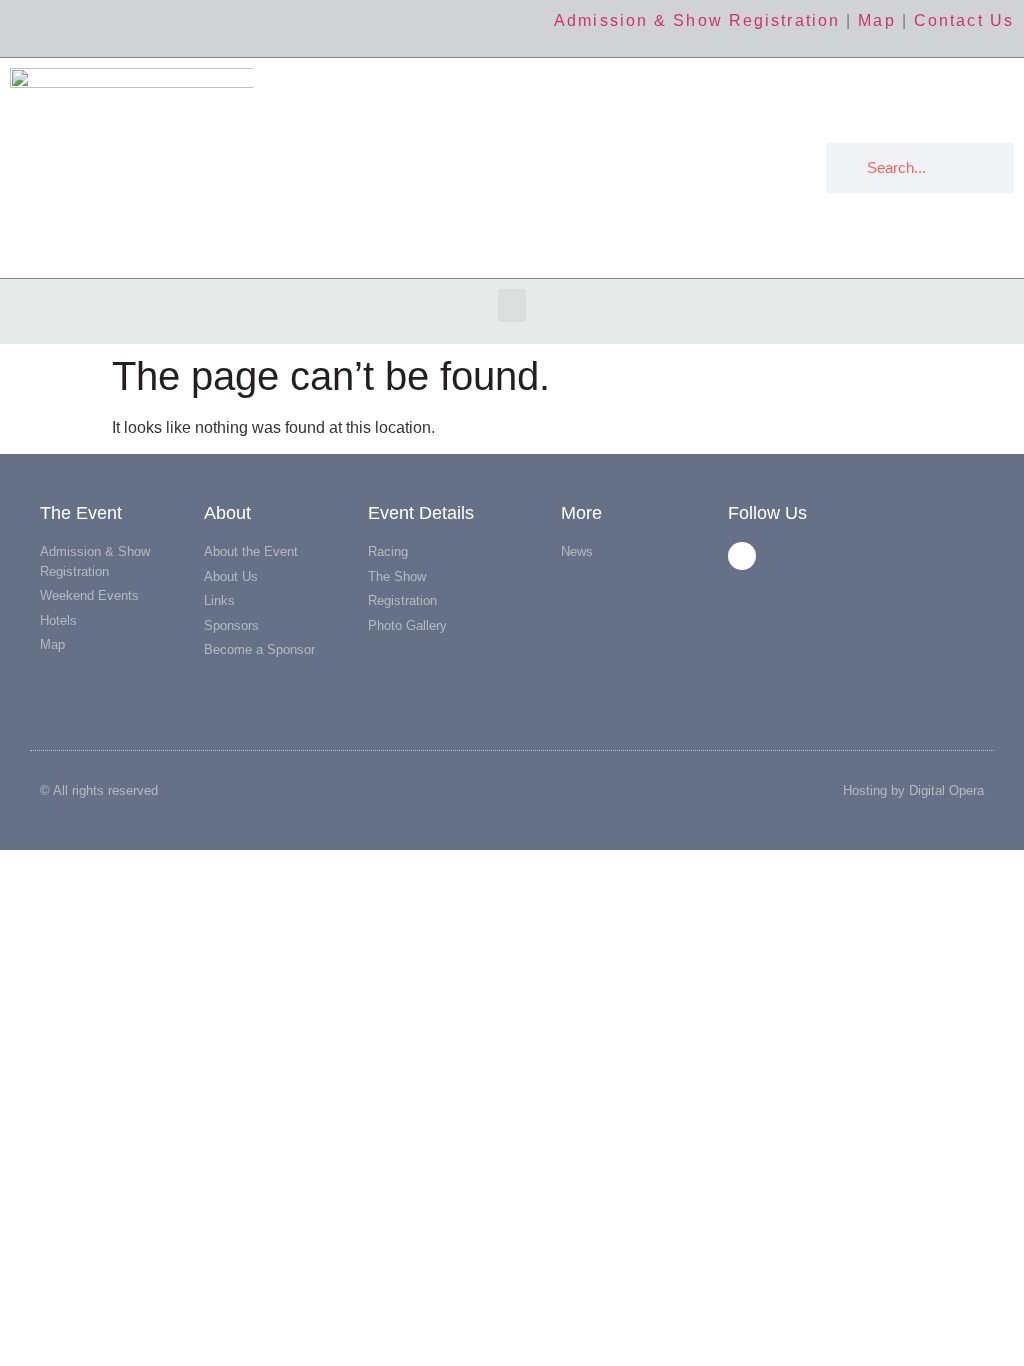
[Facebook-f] (742, 556)
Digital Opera (946, 790)
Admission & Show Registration (697, 20)
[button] (512, 305)
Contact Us (964, 20)
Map (876, 20)
